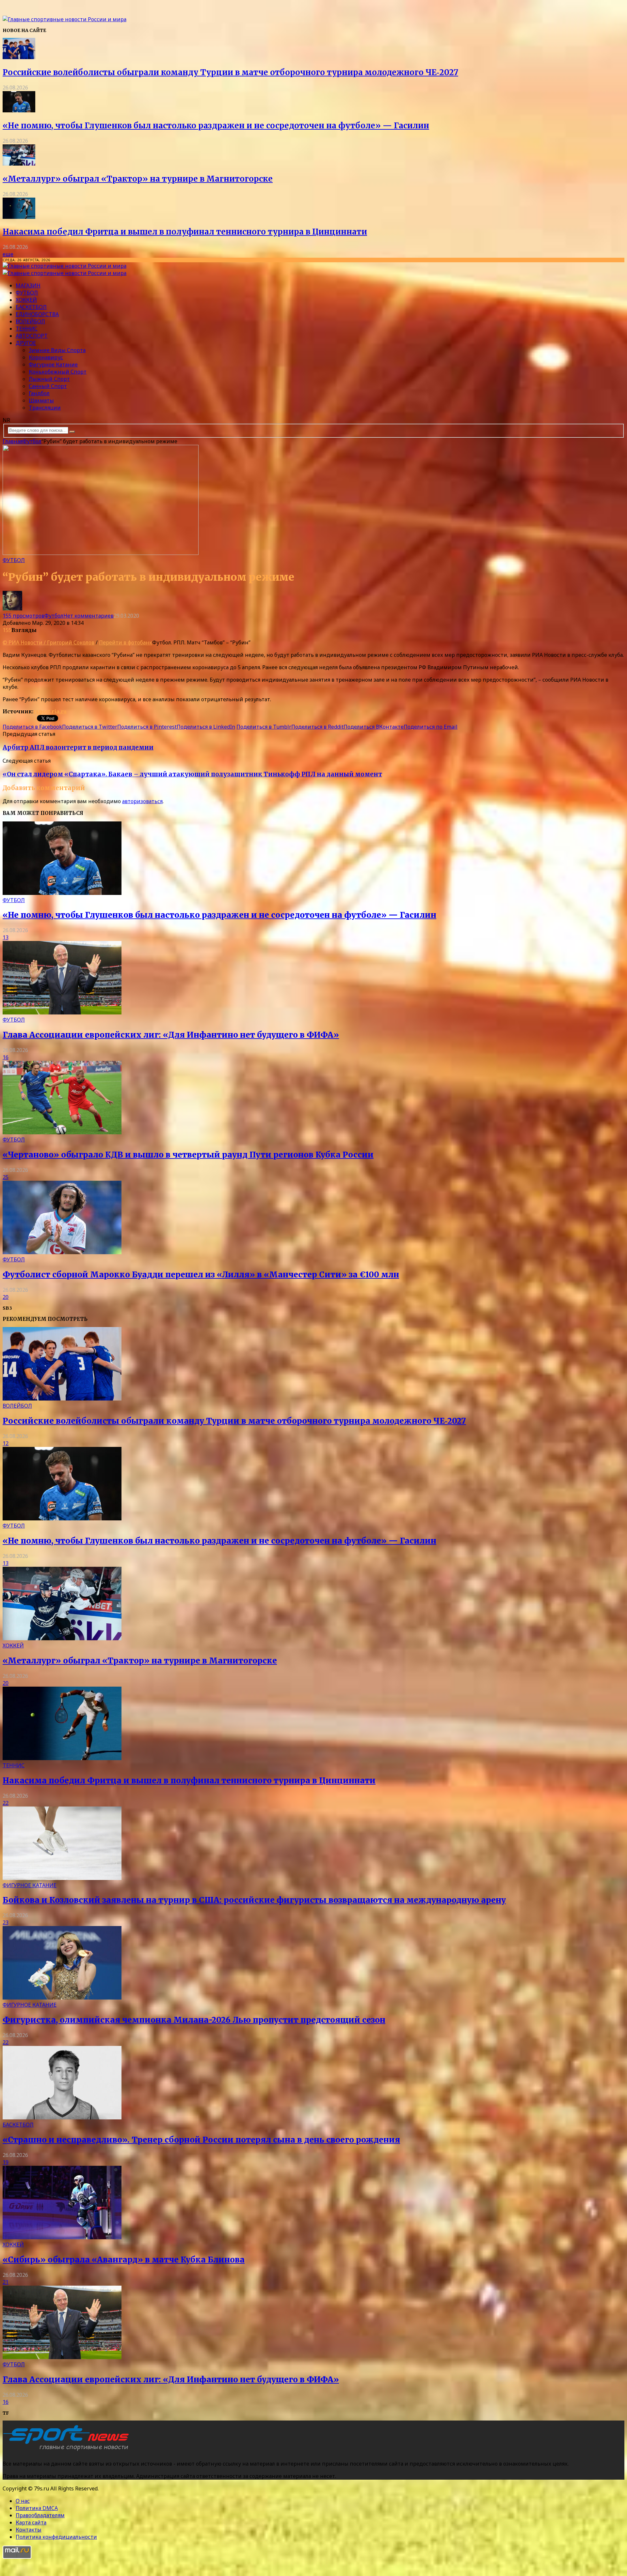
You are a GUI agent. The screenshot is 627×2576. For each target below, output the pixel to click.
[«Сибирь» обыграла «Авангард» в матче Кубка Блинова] (62, 2237)
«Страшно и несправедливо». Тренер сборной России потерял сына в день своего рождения (201, 2140)
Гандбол (39, 393)
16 (6, 1057)
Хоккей (26, 300)
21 (6, 2282)
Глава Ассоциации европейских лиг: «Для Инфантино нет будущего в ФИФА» (171, 1035)
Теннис (27, 329)
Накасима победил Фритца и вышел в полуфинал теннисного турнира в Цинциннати (185, 232)
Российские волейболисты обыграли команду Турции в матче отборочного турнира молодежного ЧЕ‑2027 (230, 72)
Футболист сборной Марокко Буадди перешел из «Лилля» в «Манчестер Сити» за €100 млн (201, 1275)
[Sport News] (64, 19)
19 (6, 2162)
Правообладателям (40, 2515)
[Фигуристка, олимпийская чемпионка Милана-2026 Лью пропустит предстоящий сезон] (62, 1998)
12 (6, 1443)
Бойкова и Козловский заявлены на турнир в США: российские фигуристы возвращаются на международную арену (254, 1900)
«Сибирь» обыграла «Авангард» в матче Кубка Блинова (124, 2260)
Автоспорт (32, 336)
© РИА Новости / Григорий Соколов (48, 642)
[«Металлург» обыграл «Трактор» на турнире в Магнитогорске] (19, 164)
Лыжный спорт (49, 379)
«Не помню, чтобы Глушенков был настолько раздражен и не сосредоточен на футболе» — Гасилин (216, 126)
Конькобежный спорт (58, 372)
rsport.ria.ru (50, 711)
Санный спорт (48, 386)
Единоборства (37, 314)
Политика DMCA (37, 2508)
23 (6, 1922)
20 (6, 1297)
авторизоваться (142, 801)
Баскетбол (31, 307)
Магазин (28, 285)
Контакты (29, 2530)
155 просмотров (24, 616)
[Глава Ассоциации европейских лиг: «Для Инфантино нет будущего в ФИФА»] (62, 1013)
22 (6, 1803)
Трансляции (45, 408)
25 (6, 1177)
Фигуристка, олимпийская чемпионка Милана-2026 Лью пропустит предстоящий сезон (194, 2020)
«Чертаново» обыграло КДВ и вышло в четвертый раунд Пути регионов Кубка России (188, 1155)
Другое (26, 343)
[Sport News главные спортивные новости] (68, 2451)
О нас (23, 2501)
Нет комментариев (88, 616)
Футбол (27, 293)
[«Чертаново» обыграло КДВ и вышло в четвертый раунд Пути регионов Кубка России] (62, 1132)
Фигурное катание (53, 365)
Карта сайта (31, 2522)
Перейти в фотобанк (126, 642)
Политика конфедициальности (56, 2537)
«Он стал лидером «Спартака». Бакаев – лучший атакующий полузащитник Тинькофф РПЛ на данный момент (192, 774)
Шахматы (41, 400)
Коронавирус (46, 357)
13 (6, 937)
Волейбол (30, 321)
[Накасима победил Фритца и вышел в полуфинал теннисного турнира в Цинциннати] (19, 217)
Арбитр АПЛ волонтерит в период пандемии (78, 747)
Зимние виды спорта (57, 350)
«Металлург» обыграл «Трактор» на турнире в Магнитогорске (138, 179)
